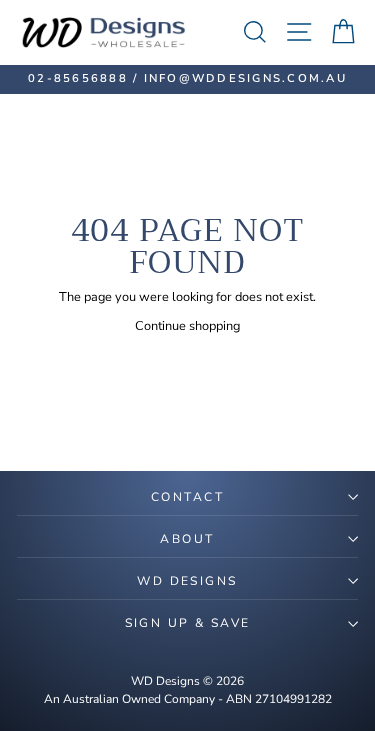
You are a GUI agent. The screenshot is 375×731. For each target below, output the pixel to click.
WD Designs (187, 581)
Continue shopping (187, 326)
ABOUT (187, 539)
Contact (187, 497)
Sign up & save (188, 623)
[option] (187, 79)
